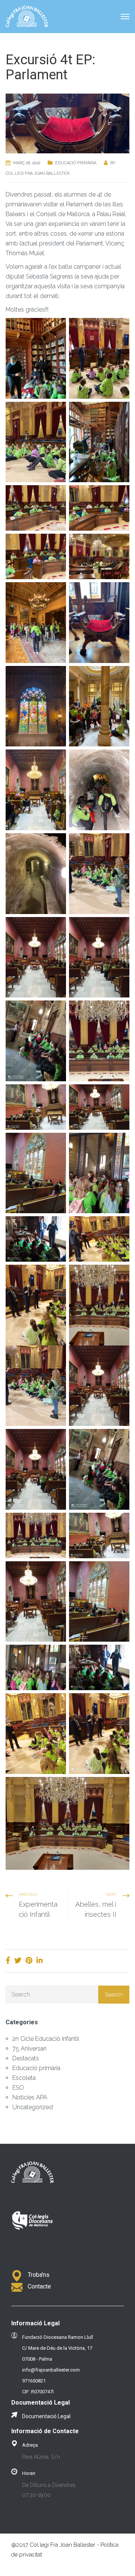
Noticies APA (30, 2097)
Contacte (39, 2286)
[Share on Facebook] (8, 1960)
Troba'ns (39, 2275)
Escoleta (24, 2078)
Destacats (26, 2058)
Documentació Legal (46, 2416)
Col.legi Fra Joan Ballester (37, 173)
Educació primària (76, 163)
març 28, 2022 (27, 163)
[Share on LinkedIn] (40, 1960)
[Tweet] (18, 1960)
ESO (18, 2088)
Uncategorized (33, 2107)
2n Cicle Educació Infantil (46, 2039)
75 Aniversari (29, 2049)
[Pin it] (29, 1960)
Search (114, 1995)
